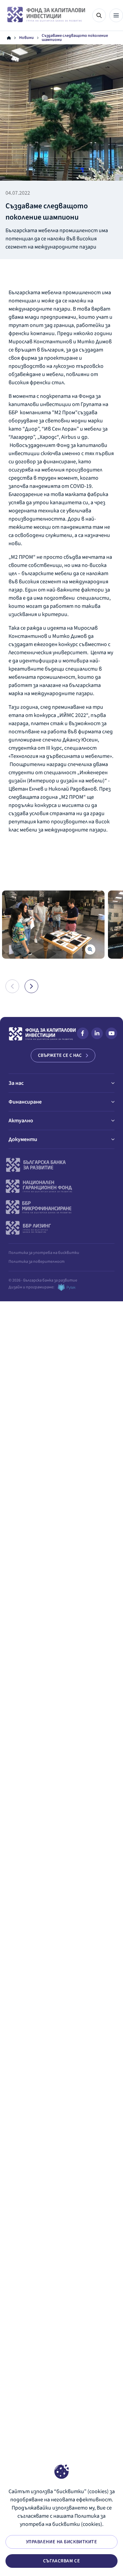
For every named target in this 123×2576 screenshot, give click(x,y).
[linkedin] (97, 1035)
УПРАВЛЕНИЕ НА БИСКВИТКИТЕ (62, 2542)
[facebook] (83, 1035)
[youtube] (111, 1035)
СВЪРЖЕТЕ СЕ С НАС (60, 1055)
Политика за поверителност (37, 1262)
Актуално (21, 1121)
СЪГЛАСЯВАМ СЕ (61, 2561)
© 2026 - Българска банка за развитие (43, 1280)
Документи (23, 1139)
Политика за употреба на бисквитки (44, 1253)
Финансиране (25, 1102)
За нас (16, 1083)
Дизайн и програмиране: (31, 1287)
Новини (26, 38)
